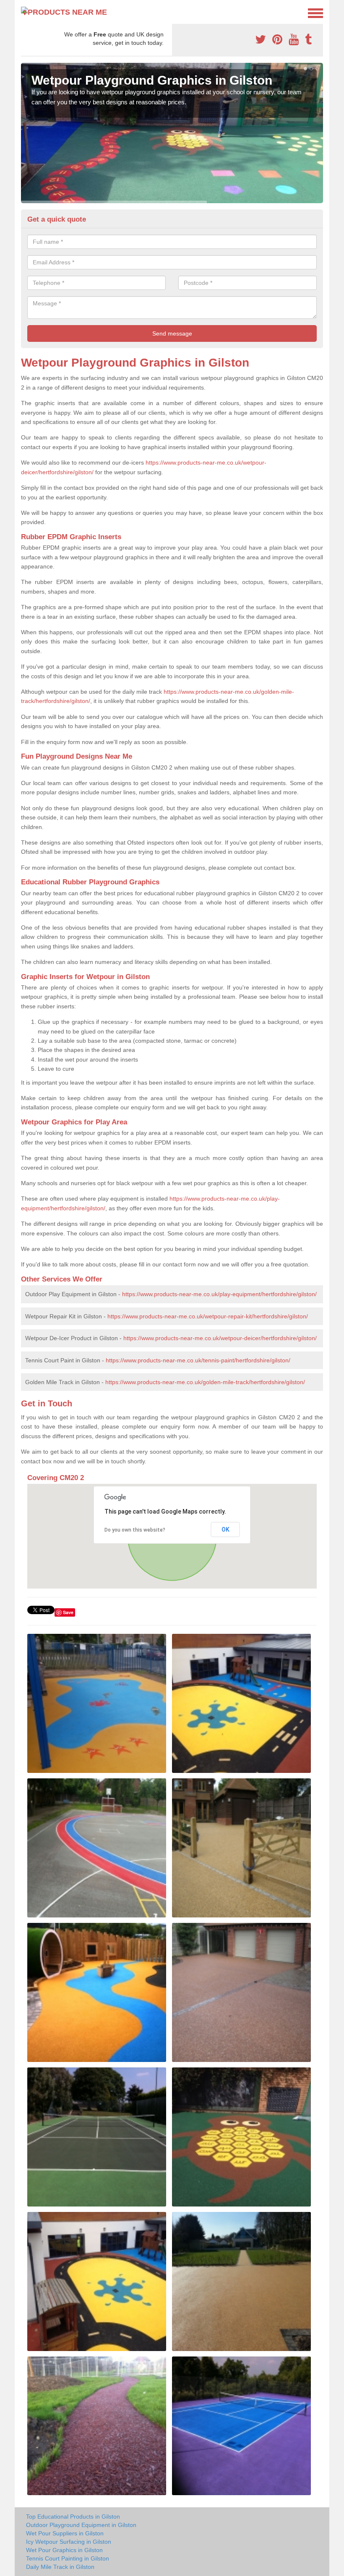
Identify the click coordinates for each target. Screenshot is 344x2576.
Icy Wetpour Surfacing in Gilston (69, 2542)
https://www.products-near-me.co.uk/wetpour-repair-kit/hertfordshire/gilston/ (208, 1316)
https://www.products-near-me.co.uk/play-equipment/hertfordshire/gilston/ (219, 1294)
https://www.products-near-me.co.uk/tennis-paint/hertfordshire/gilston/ (198, 1360)
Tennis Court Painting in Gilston (68, 2558)
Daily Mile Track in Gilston (60, 2567)
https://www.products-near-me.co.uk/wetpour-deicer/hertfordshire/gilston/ (220, 1338)
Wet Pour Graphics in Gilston (64, 2550)
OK (225, 1530)
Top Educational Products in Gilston (73, 2517)
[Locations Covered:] (25, 13)
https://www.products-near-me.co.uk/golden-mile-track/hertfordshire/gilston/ (205, 1382)
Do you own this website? (135, 1530)
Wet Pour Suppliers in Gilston (65, 2533)
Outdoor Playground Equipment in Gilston (81, 2525)
